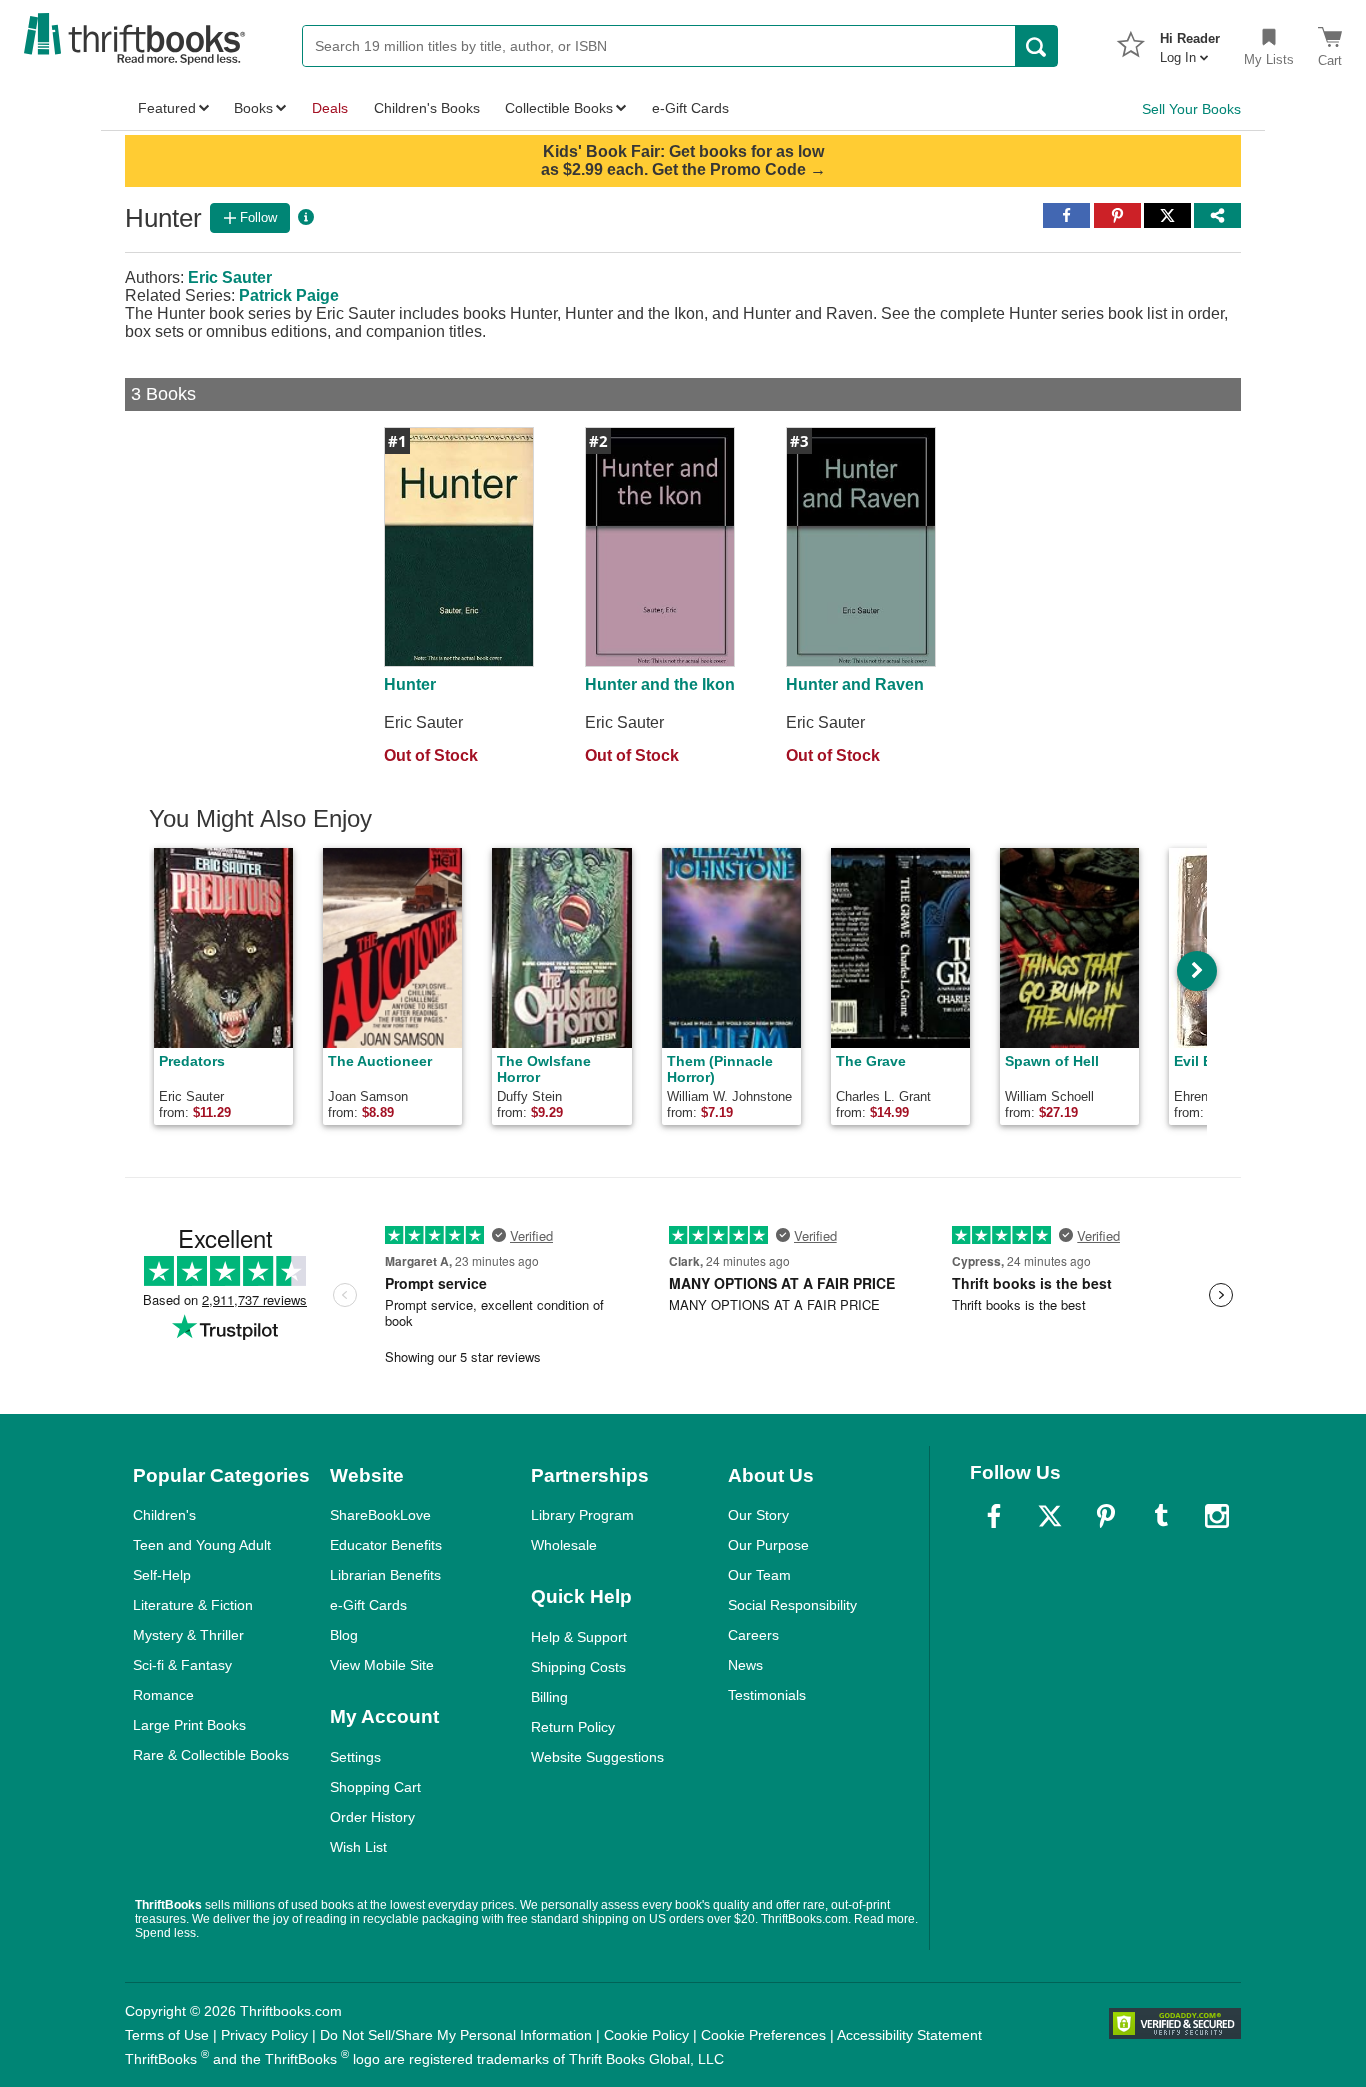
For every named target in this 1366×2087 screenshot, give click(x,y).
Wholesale (564, 1545)
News (745, 1665)
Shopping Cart (375, 1787)
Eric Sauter (230, 277)
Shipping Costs (578, 1667)
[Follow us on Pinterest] (1106, 1516)
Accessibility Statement (909, 2035)
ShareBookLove (380, 1515)
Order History (372, 1817)
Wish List (358, 1847)
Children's (164, 1515)
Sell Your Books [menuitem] (1191, 109)
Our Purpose (768, 1545)
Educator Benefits (386, 1545)
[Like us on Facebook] (994, 1516)
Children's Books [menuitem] (427, 108)
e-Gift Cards (368, 1605)
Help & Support (579, 1637)
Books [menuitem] (253, 108)
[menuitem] (1190, 42)
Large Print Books (189, 1725)
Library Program (582, 1515)
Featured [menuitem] (167, 108)
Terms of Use (167, 2035)
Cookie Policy (646, 2035)
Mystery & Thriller (188, 1635)
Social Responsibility (792, 1605)
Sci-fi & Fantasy (182, 1665)
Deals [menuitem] (330, 108)
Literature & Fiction (193, 1605)
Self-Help (162, 1575)
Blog (344, 1635)
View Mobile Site (382, 1665)
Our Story (758, 1515)
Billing (549, 1697)
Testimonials (767, 1695)
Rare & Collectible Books (211, 1755)
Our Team (759, 1575)
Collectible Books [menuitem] (559, 108)
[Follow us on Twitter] (1050, 1516)
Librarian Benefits (385, 1575)
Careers (753, 1635)
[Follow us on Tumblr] (1161, 1516)
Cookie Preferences (763, 2035)
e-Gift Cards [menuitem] (690, 108)
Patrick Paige (289, 295)
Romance (163, 1695)
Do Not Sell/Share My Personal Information (456, 2035)
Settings (355, 1757)
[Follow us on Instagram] (1217, 1516)
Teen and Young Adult (202, 1545)
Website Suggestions (597, 1757)
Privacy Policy (264, 2035)
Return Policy (573, 1727)
